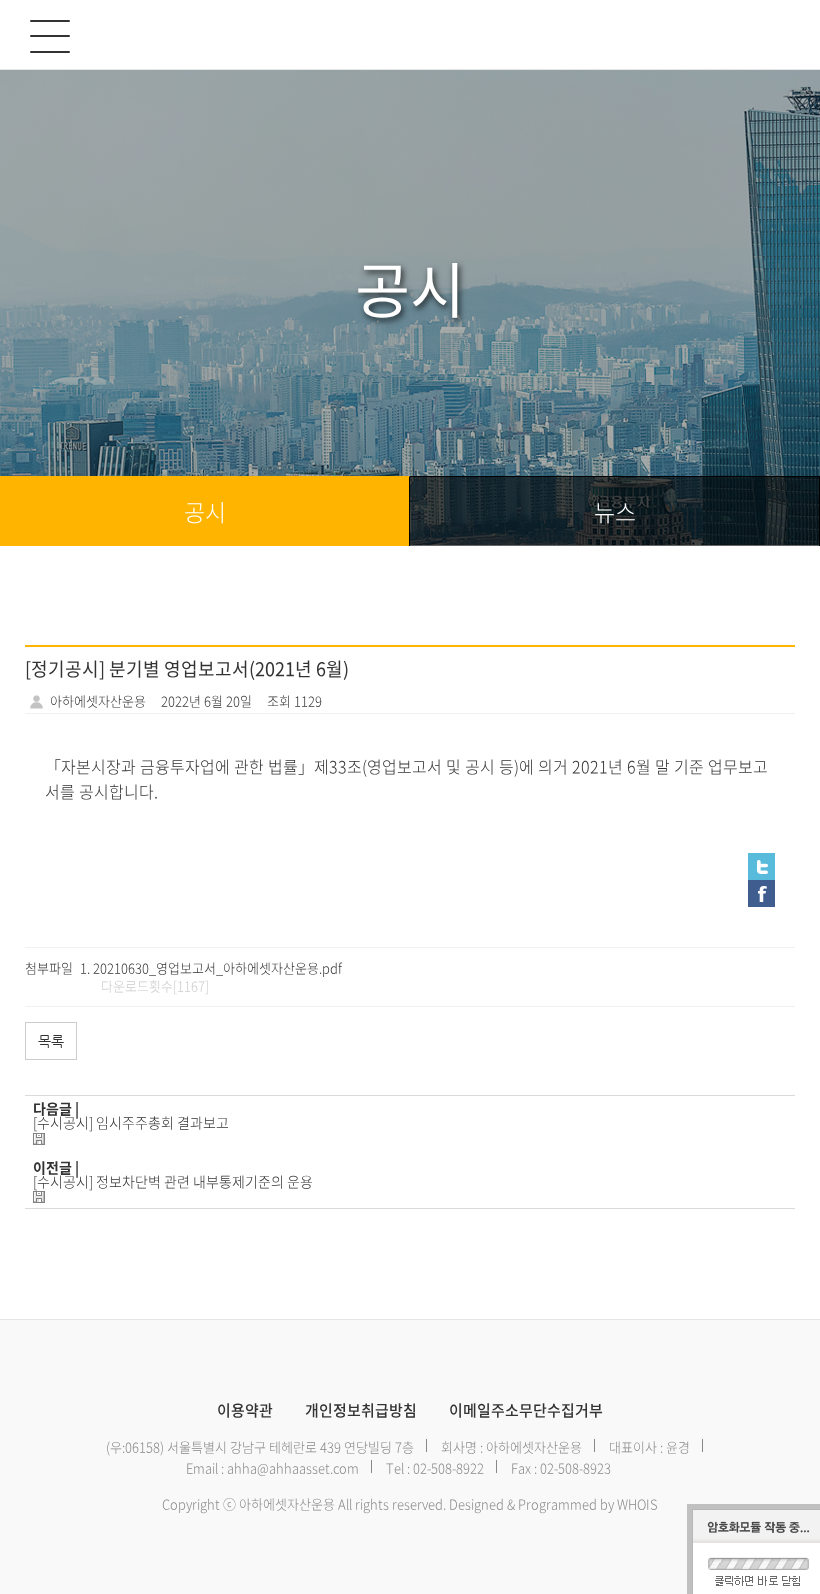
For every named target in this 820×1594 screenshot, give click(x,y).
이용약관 (245, 1410)
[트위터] (410, 866)
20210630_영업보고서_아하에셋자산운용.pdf (217, 967)
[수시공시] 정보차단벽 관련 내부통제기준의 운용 (173, 1181)
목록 (51, 1041)
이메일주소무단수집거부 (526, 1410)
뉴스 (615, 511)
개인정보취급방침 (361, 1410)
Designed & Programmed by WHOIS (553, 1503)
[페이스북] (410, 893)
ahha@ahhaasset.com (293, 1467)
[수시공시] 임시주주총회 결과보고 (131, 1122)
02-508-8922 (448, 1467)
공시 (205, 511)
